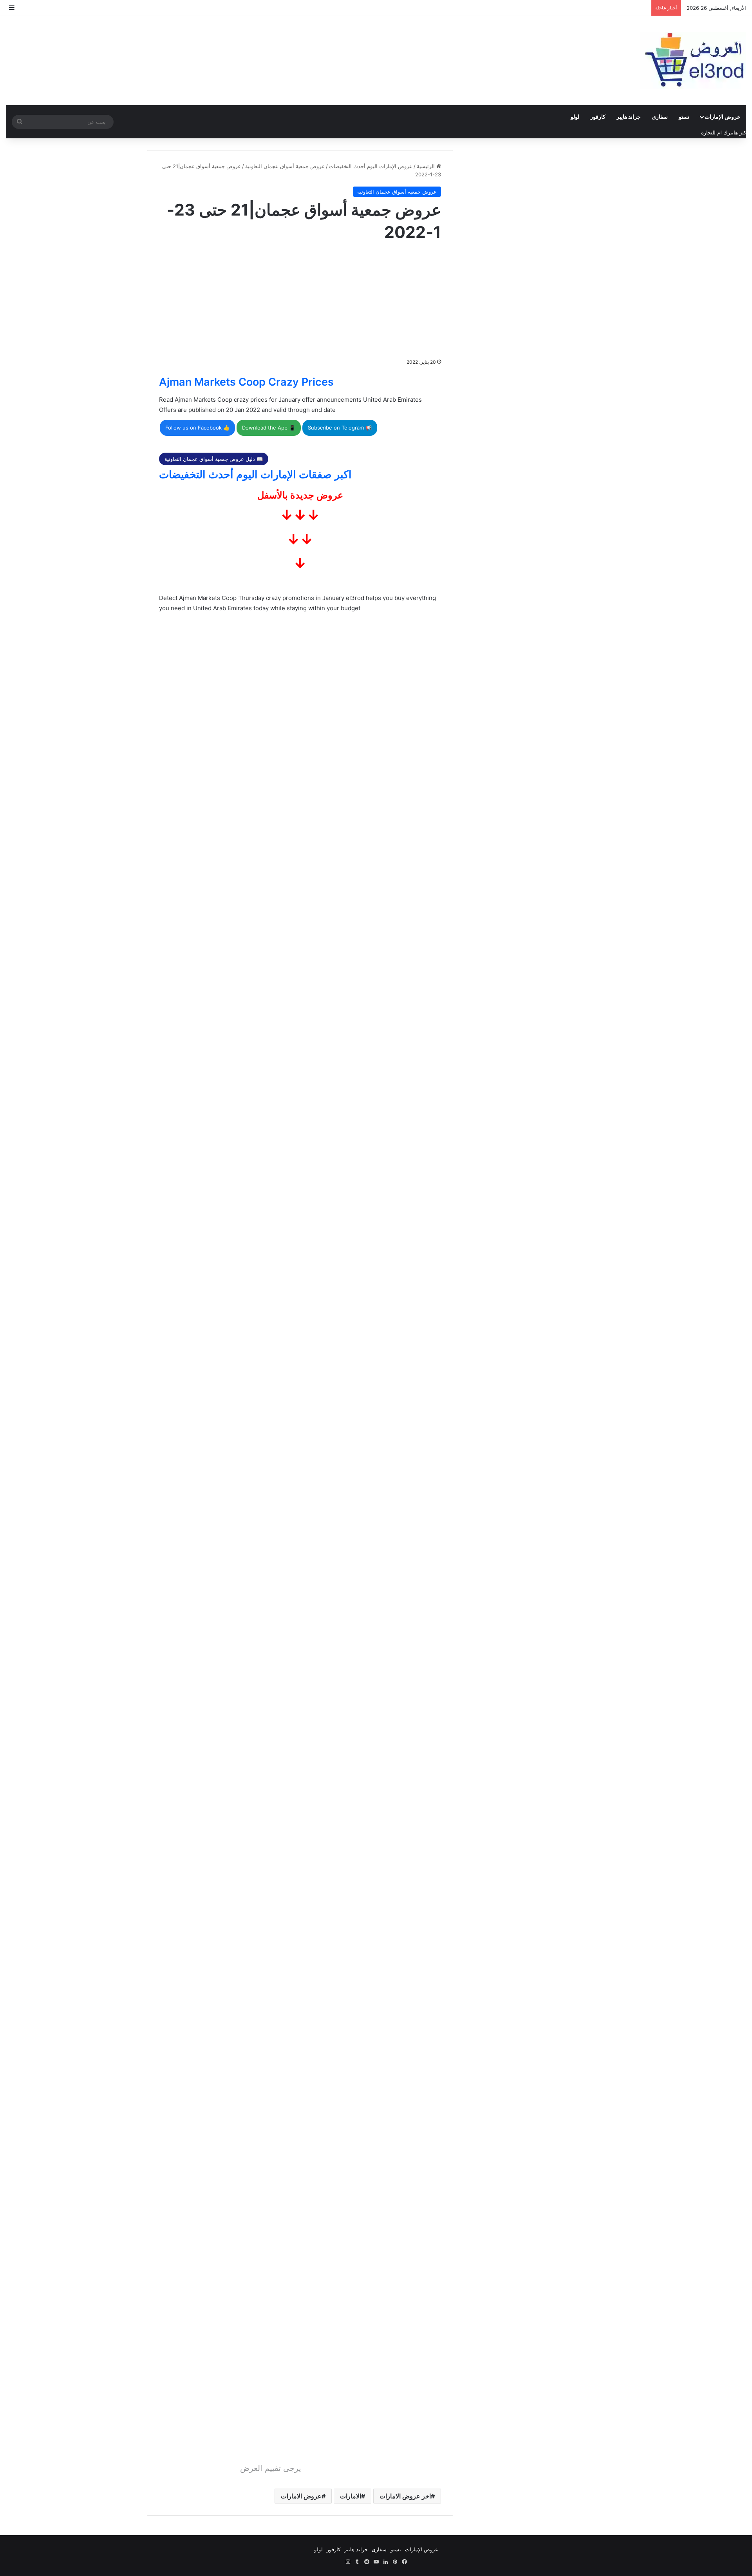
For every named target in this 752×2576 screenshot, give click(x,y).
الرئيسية (427, 166)
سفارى (660, 117)
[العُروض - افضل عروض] (693, 61)
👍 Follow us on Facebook (197, 428)
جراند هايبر (629, 117)
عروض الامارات (301, 2496)
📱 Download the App (269, 428)
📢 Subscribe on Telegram (340, 428)
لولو (575, 117)
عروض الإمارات (722, 117)
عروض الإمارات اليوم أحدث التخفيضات (371, 166)
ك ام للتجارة (714, 132)
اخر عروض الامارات (405, 2496)
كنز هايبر (737, 132)
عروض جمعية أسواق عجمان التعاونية (285, 166)
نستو (684, 117)
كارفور (598, 117)
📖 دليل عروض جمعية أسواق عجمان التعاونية (214, 459)
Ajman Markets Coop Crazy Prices (246, 382)
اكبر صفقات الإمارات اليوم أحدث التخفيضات (255, 474)
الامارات (351, 2496)
